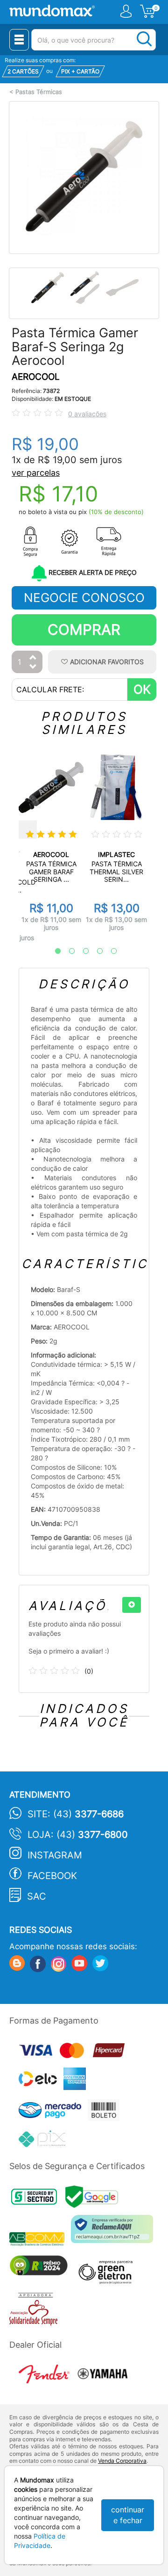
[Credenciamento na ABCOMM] (40, 2240)
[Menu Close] (19, 40)
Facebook (52, 1876)
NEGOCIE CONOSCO (84, 598)
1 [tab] (53, 951)
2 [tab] (67, 951)
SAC (37, 1896)
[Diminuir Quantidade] (33, 667)
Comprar (84, 629)
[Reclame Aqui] (114, 2232)
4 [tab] (95, 951)
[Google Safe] (94, 2200)
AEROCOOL (36, 377)
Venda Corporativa (122, 2461)
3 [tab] (81, 951)
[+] (132, 1605)
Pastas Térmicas (39, 92)
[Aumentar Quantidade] (33, 658)
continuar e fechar (128, 2515)
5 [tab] (109, 951)
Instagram (55, 1855)
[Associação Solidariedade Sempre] (36, 2311)
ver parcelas (36, 473)
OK (142, 689)
